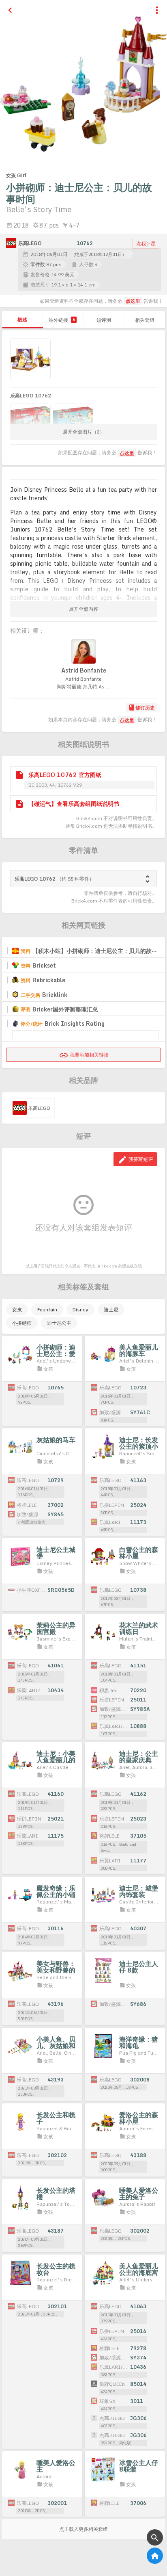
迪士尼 (111, 1310)
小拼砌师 (22, 1323)
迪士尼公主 (59, 1323)
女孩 (17, 1310)
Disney (80, 1310)
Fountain (47, 1310)
